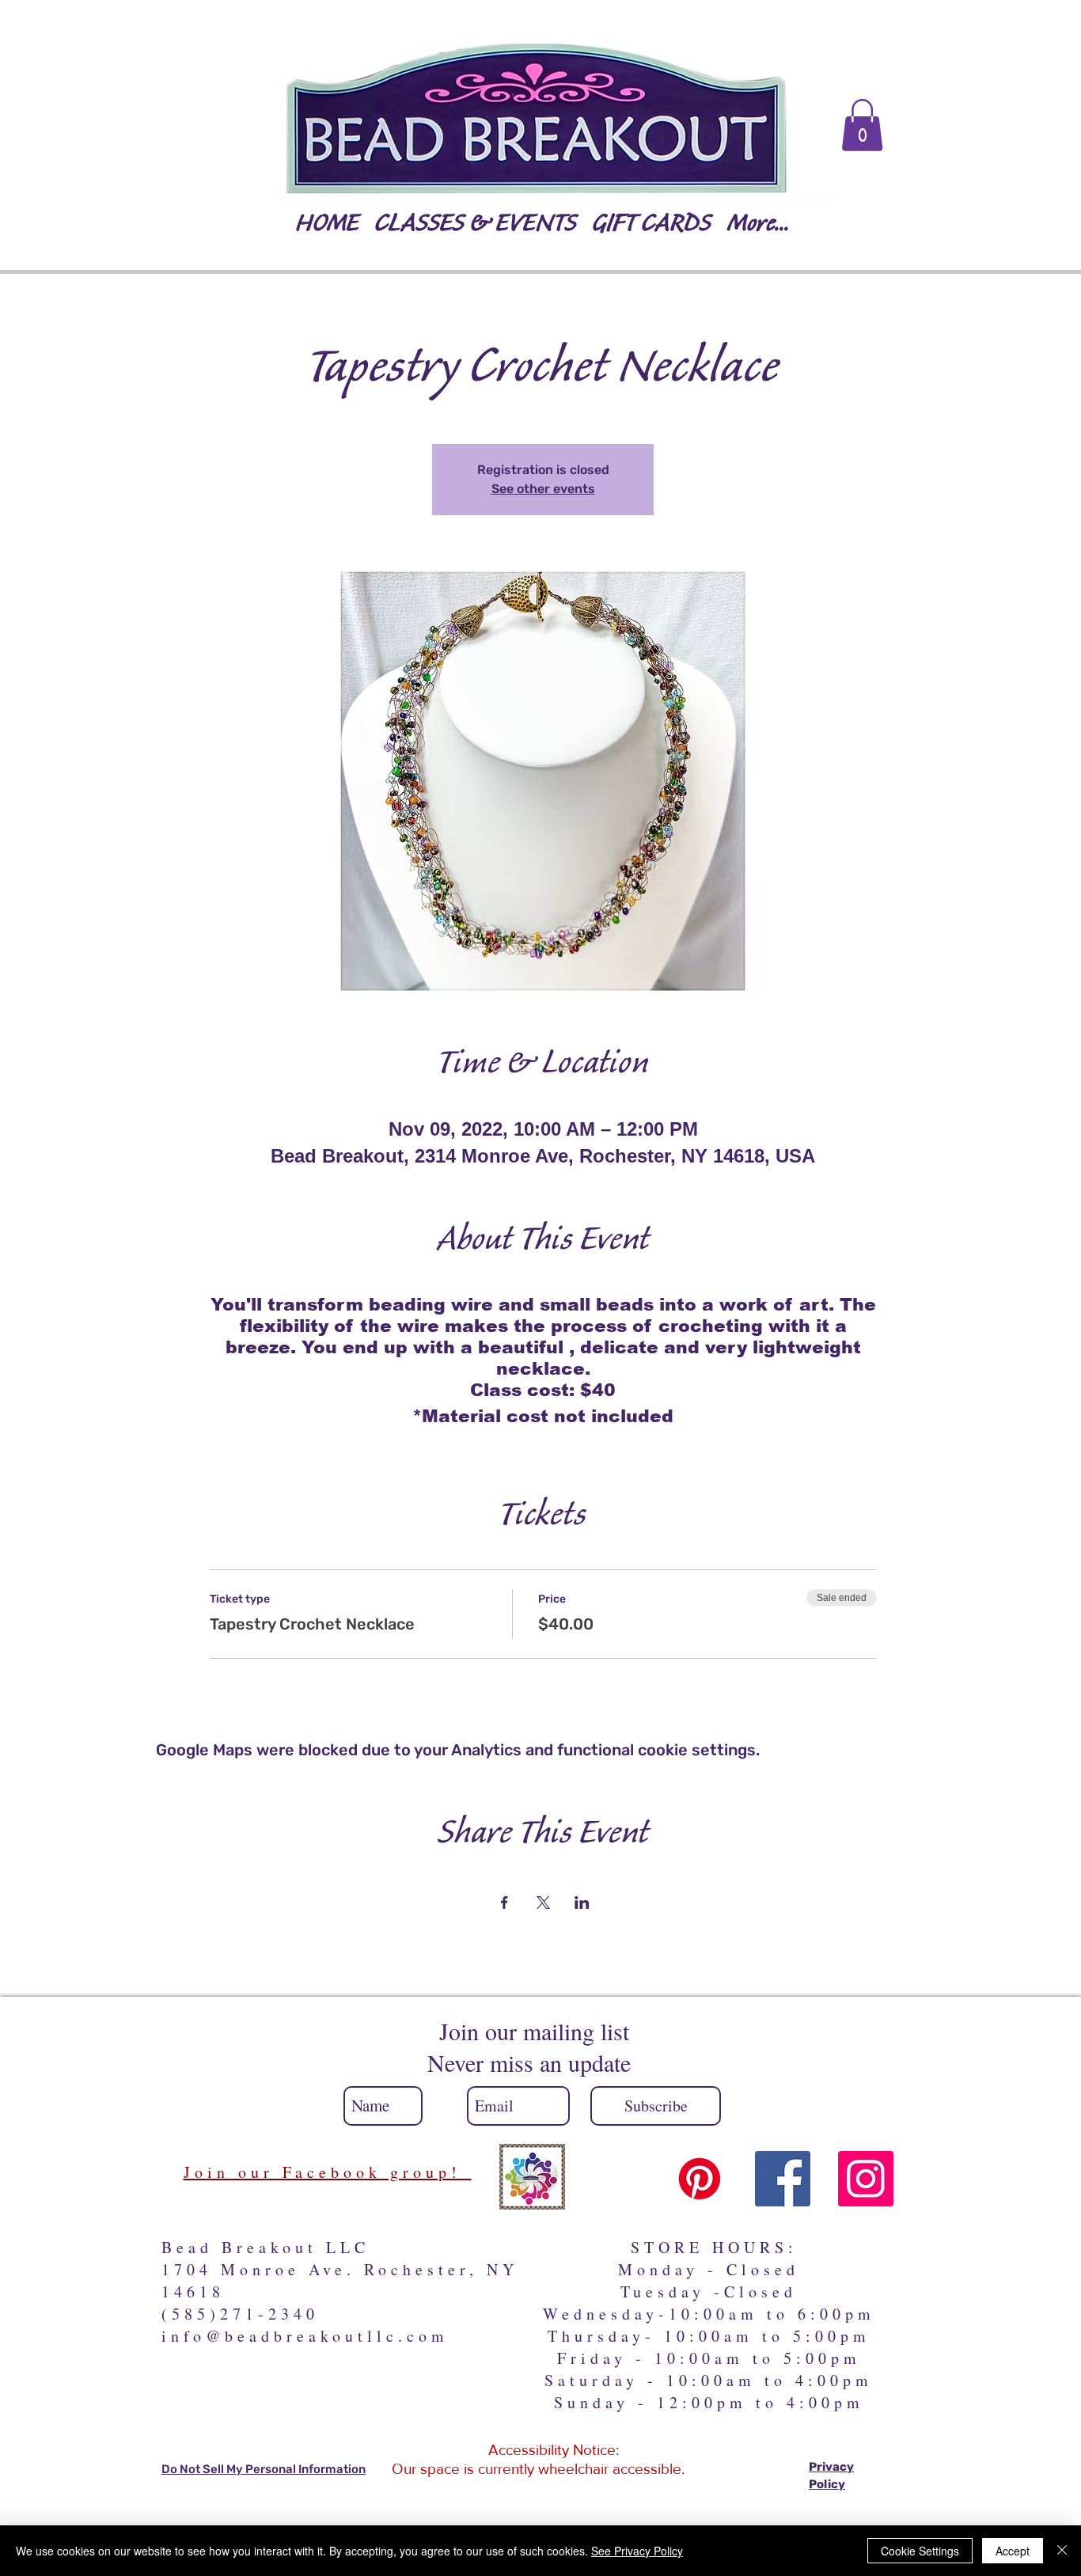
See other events (543, 489)
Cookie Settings (920, 2551)
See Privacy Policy (637, 2551)
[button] (862, 125)
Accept (1013, 2551)
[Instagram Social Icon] (866, 2179)
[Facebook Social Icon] (783, 2179)
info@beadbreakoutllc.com (305, 2336)
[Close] (1062, 2551)
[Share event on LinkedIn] (582, 1903)
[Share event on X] (543, 1903)
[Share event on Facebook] (504, 1903)
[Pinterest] (700, 2179)
